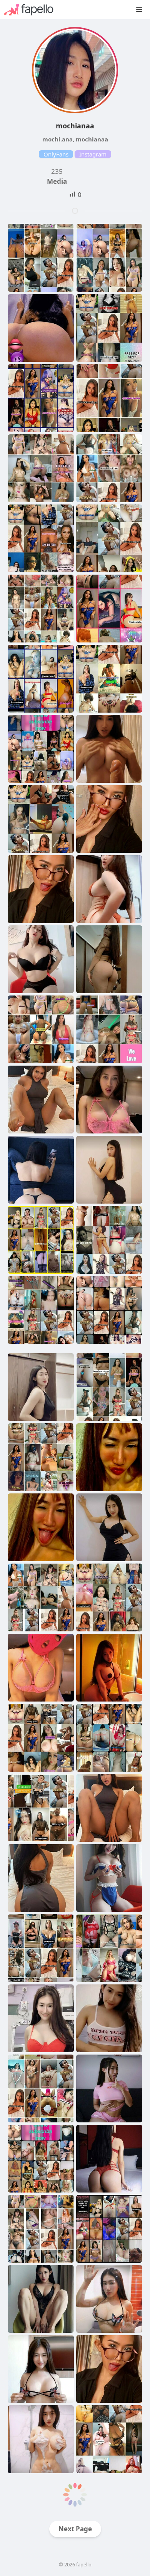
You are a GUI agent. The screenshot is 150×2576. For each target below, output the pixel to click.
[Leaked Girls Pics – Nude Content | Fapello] (32, 10)
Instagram (93, 154)
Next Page (75, 2529)
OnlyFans (56, 154)
